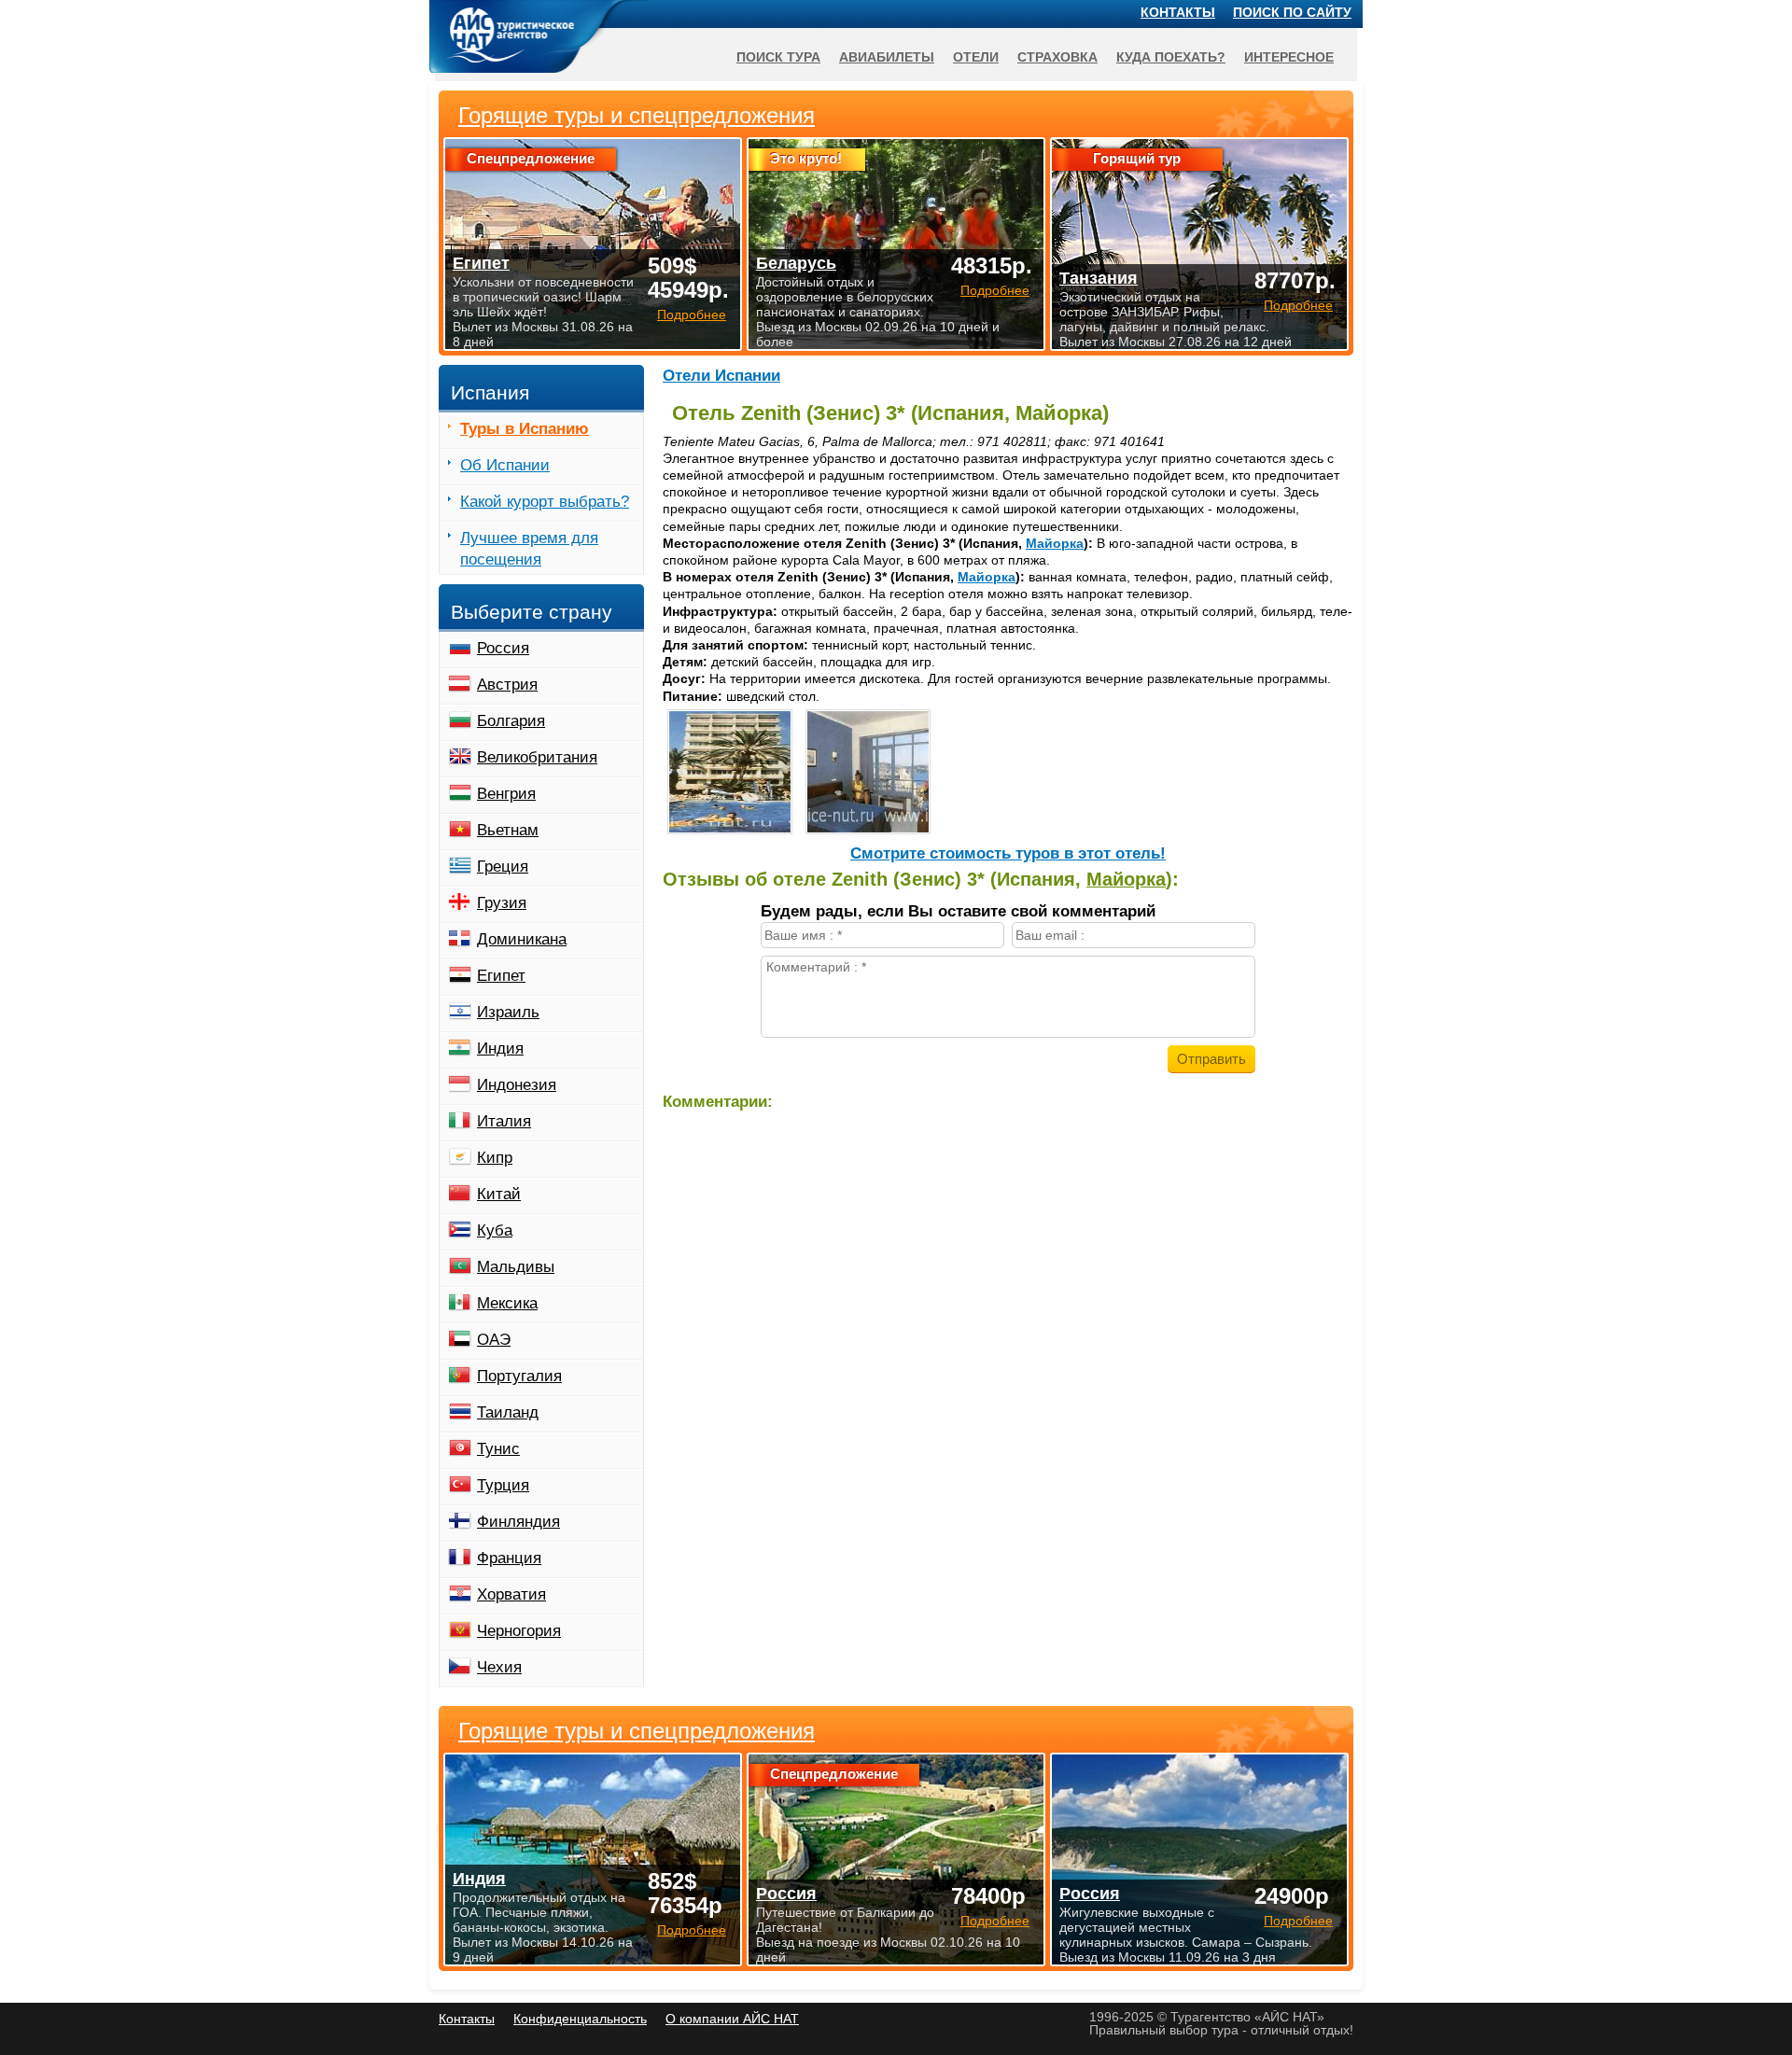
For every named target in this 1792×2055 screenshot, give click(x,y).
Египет (501, 976)
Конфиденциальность (580, 2019)
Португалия (519, 1376)
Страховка (1057, 57)
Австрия (507, 685)
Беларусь (796, 263)
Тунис (498, 1449)
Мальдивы (516, 1267)
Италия (504, 1121)
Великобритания (537, 757)
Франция (509, 1558)
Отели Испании (721, 376)
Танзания (1099, 278)
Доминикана (522, 939)
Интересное (1289, 57)
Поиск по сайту (1292, 12)
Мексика (507, 1303)
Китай (499, 1194)
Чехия (499, 1667)
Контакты (1178, 12)
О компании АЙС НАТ (732, 2019)
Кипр (495, 1158)
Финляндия (518, 1522)
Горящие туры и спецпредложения (637, 1731)
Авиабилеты (887, 57)
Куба (495, 1230)
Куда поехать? (1171, 57)
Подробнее (692, 1930)
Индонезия (517, 1085)
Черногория (519, 1631)
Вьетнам (508, 830)
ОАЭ (494, 1340)
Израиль (508, 1012)
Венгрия (506, 794)
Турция (503, 1485)
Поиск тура (778, 57)
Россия (503, 648)
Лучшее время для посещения (529, 549)
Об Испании (505, 465)
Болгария (511, 721)
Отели (976, 57)
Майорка (1055, 543)
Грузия (502, 903)
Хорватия (511, 1594)
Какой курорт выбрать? (545, 502)
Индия (500, 1048)
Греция (503, 867)
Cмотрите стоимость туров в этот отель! (1008, 853)
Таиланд (508, 1412)
